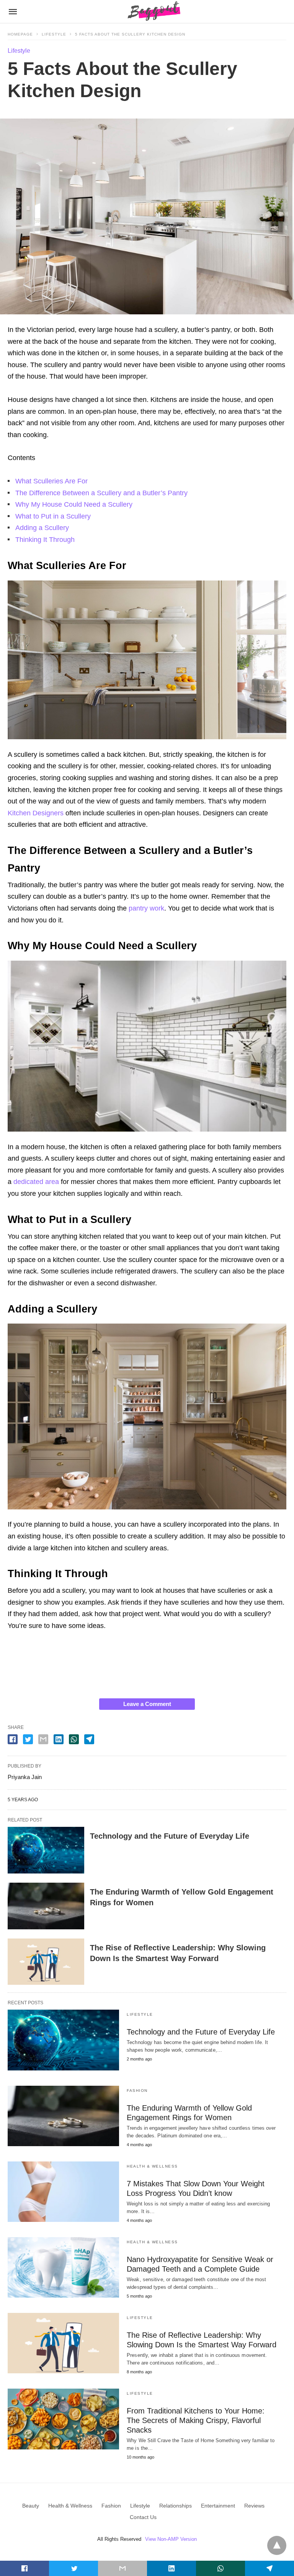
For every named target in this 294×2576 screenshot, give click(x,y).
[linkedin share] (59, 1739)
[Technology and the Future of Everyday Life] (46, 1850)
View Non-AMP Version (171, 2539)
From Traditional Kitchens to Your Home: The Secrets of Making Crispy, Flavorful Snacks (196, 2420)
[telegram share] (89, 1739)
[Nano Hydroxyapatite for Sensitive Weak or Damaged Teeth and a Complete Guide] (63, 2267)
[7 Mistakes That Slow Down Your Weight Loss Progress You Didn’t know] (63, 2192)
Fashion (137, 2091)
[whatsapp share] (74, 1739)
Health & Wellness (152, 2166)
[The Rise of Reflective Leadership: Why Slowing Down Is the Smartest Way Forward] (46, 1962)
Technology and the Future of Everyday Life (170, 1836)
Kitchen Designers (36, 813)
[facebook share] (13, 1739)
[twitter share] (28, 1739)
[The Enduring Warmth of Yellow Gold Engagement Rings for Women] (46, 1906)
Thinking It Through (45, 540)
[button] (147, 660)
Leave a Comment (147, 1704)
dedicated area (35, 1182)
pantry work (145, 908)
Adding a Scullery (42, 528)
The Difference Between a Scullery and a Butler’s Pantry (101, 493)
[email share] (43, 1739)
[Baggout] (152, 11)
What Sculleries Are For (51, 481)
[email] (122, 2568)
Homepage (20, 34)
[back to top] (277, 2545)
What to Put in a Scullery (53, 516)
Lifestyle (54, 34)
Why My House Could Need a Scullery (74, 504)
